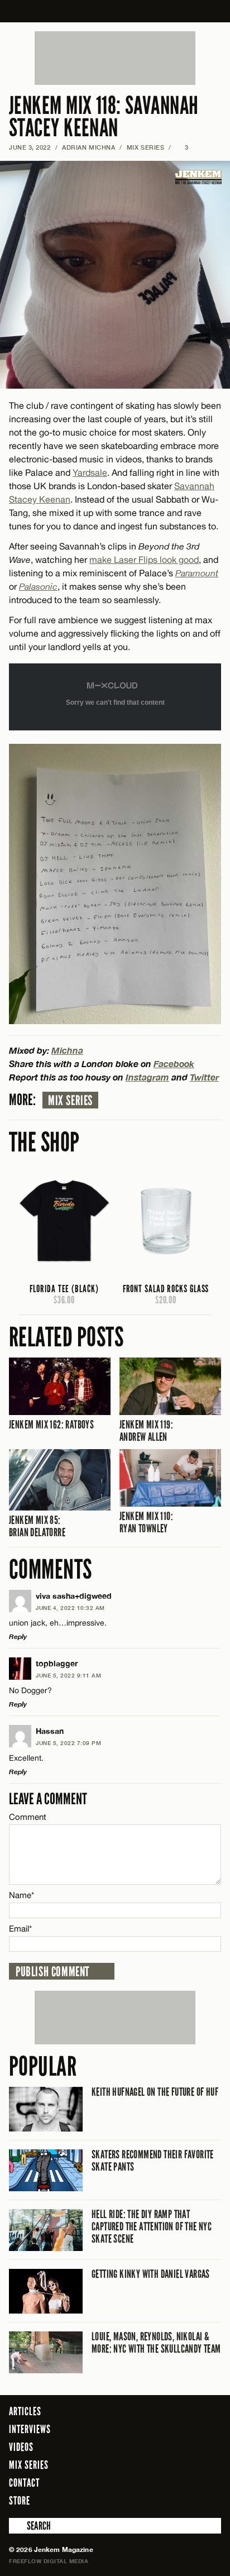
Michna (67, 1050)
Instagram (147, 1077)
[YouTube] (210, 2500)
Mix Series (70, 1101)
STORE (20, 2501)
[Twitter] (167, 2500)
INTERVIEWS (30, 2429)
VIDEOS (21, 2447)
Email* (20, 1929)
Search (17, 2526)
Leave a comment (48, 1799)
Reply (18, 1636)
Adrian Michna (88, 147)
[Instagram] (185, 2500)
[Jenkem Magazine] (115, 11)
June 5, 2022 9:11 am (68, 1675)
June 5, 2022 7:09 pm (68, 1743)
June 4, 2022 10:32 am (70, 1608)
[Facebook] (151, 2500)
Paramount (197, 573)
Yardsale (90, 472)
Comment (28, 1817)
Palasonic (38, 586)
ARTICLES (25, 2411)
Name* (21, 1895)
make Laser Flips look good (144, 560)
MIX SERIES (146, 147)
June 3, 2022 (30, 147)
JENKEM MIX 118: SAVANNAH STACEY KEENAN (104, 117)
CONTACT (24, 2483)
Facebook (174, 1064)
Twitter (204, 1077)
